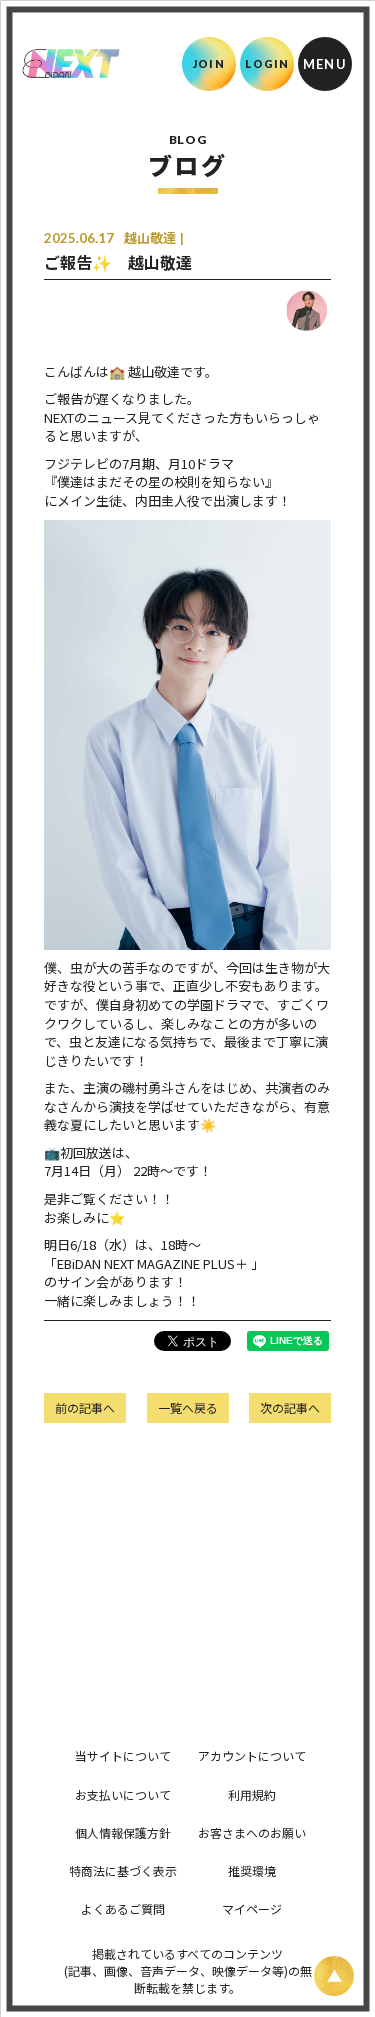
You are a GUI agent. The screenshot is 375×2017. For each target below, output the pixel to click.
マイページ (252, 1908)
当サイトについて (123, 1755)
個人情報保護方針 (123, 1832)
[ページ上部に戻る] (334, 1976)
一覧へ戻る (188, 1407)
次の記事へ (290, 1407)
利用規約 (252, 1794)
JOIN (208, 63)
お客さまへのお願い (252, 1832)
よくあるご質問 (123, 1908)
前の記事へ (85, 1407)
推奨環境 (252, 1870)
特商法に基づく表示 (123, 1870)
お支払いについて (123, 1794)
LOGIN (267, 63)
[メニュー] (325, 64)
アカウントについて (252, 1755)
